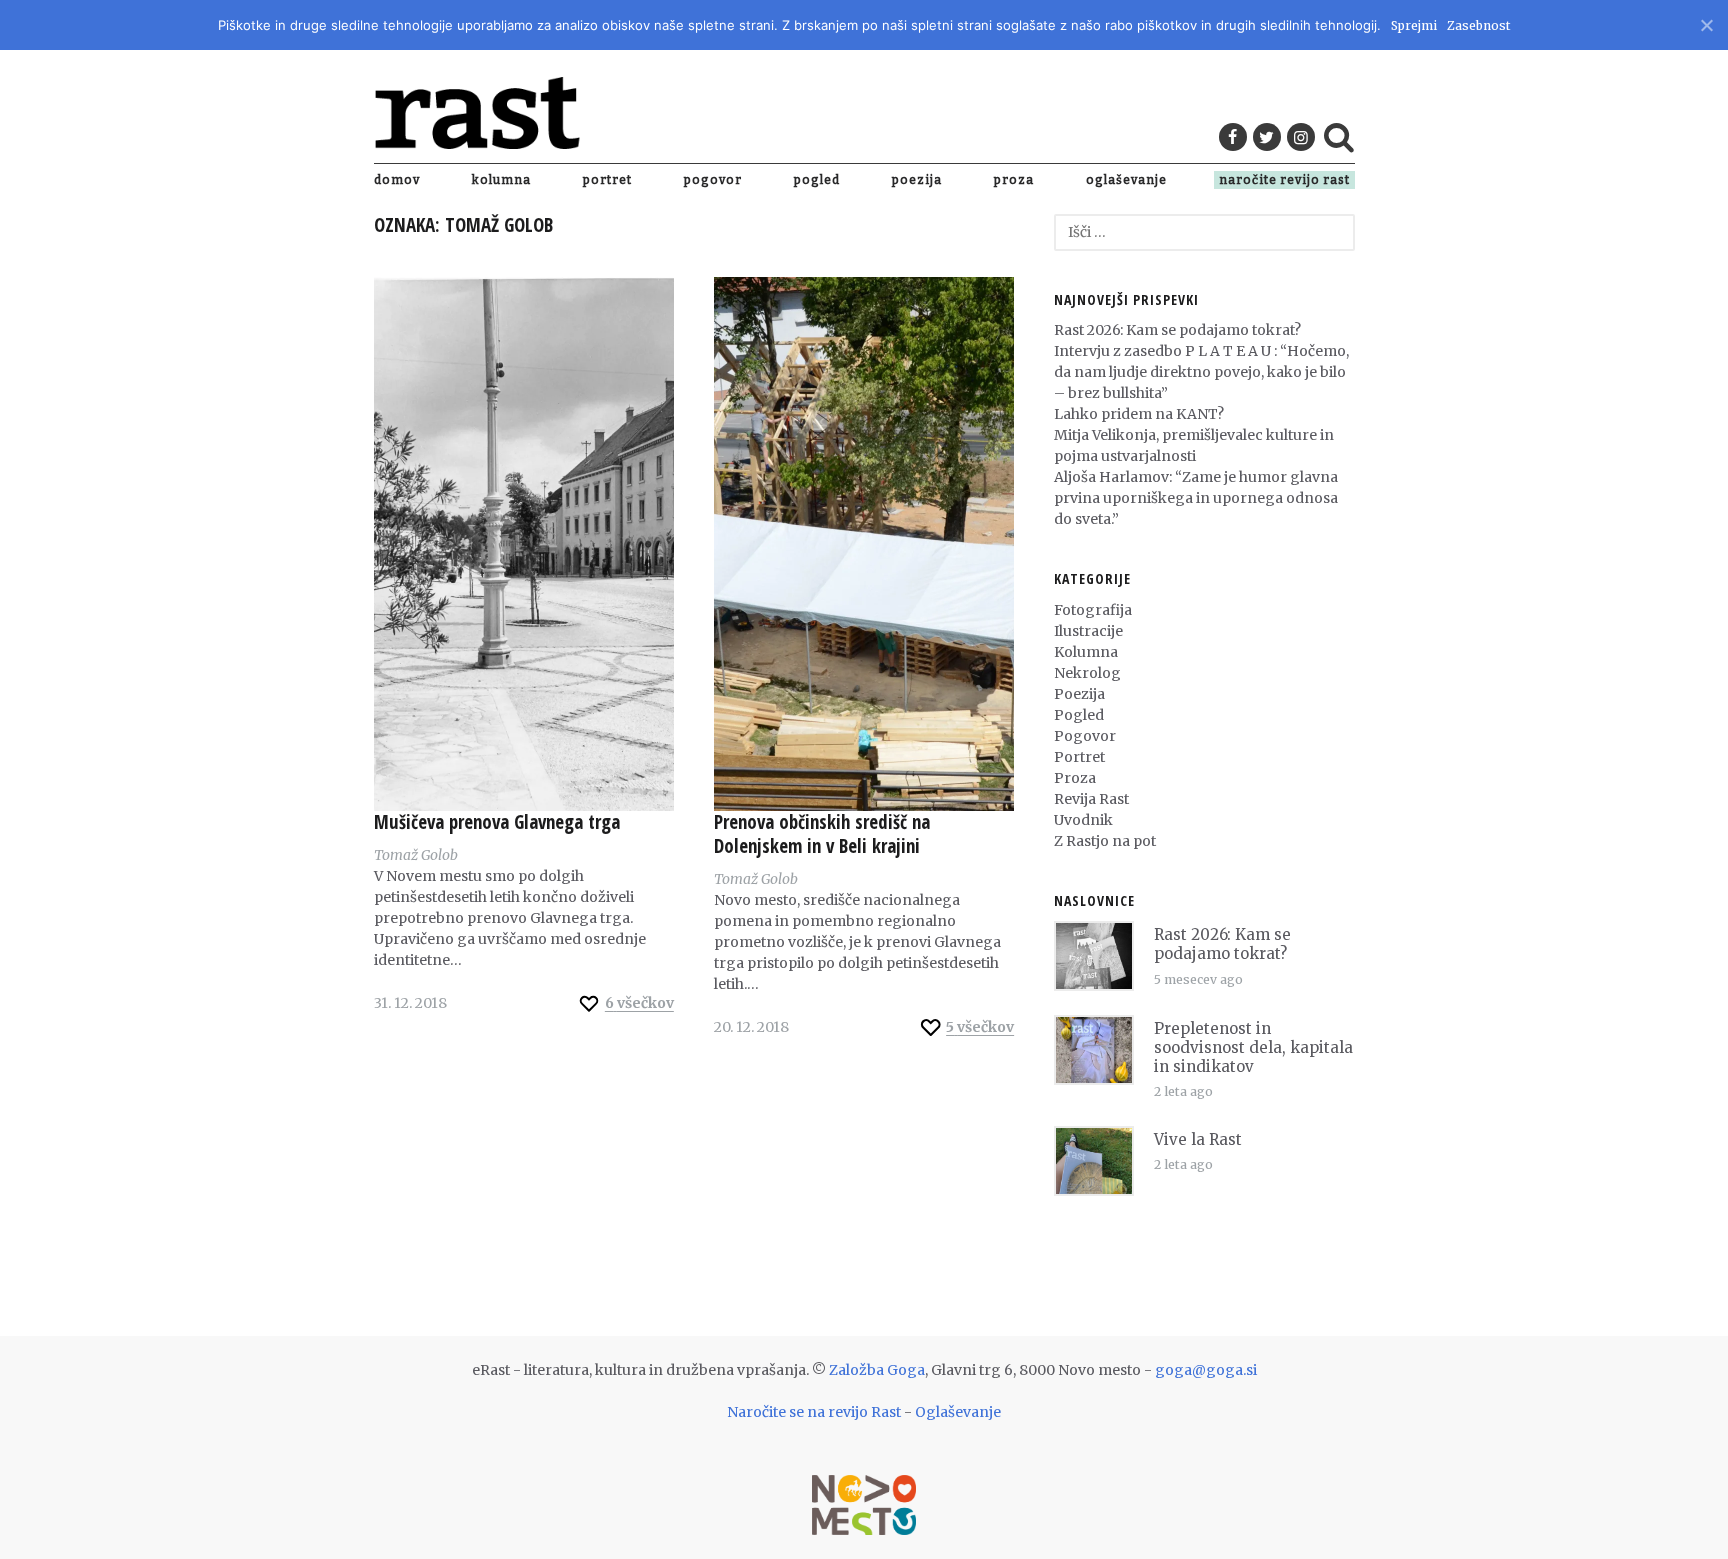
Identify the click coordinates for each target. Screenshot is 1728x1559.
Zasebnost (1478, 25)
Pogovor (713, 180)
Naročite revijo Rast (1284, 180)
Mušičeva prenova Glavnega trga (497, 822)
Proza (1014, 180)
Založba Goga (877, 1370)
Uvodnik (1083, 820)
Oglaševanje (1126, 180)
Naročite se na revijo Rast (814, 1412)
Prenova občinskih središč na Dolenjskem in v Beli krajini (822, 834)
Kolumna (501, 180)
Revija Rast (1091, 799)
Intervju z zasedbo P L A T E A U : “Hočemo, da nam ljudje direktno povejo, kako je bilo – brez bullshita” (1201, 372)
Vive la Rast (1198, 1139)
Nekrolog (1087, 673)
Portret (607, 180)
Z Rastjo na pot (1105, 841)
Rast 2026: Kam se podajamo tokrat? (1177, 330)
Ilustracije (1088, 631)
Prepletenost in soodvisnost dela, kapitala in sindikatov (1253, 1047)
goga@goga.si (1206, 1370)
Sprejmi (1414, 25)
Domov (397, 180)
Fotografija (1093, 610)
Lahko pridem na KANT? (1139, 414)
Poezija (917, 180)
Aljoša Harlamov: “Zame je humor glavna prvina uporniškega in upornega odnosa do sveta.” (1196, 498)
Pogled (817, 180)
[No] (1705, 22)
